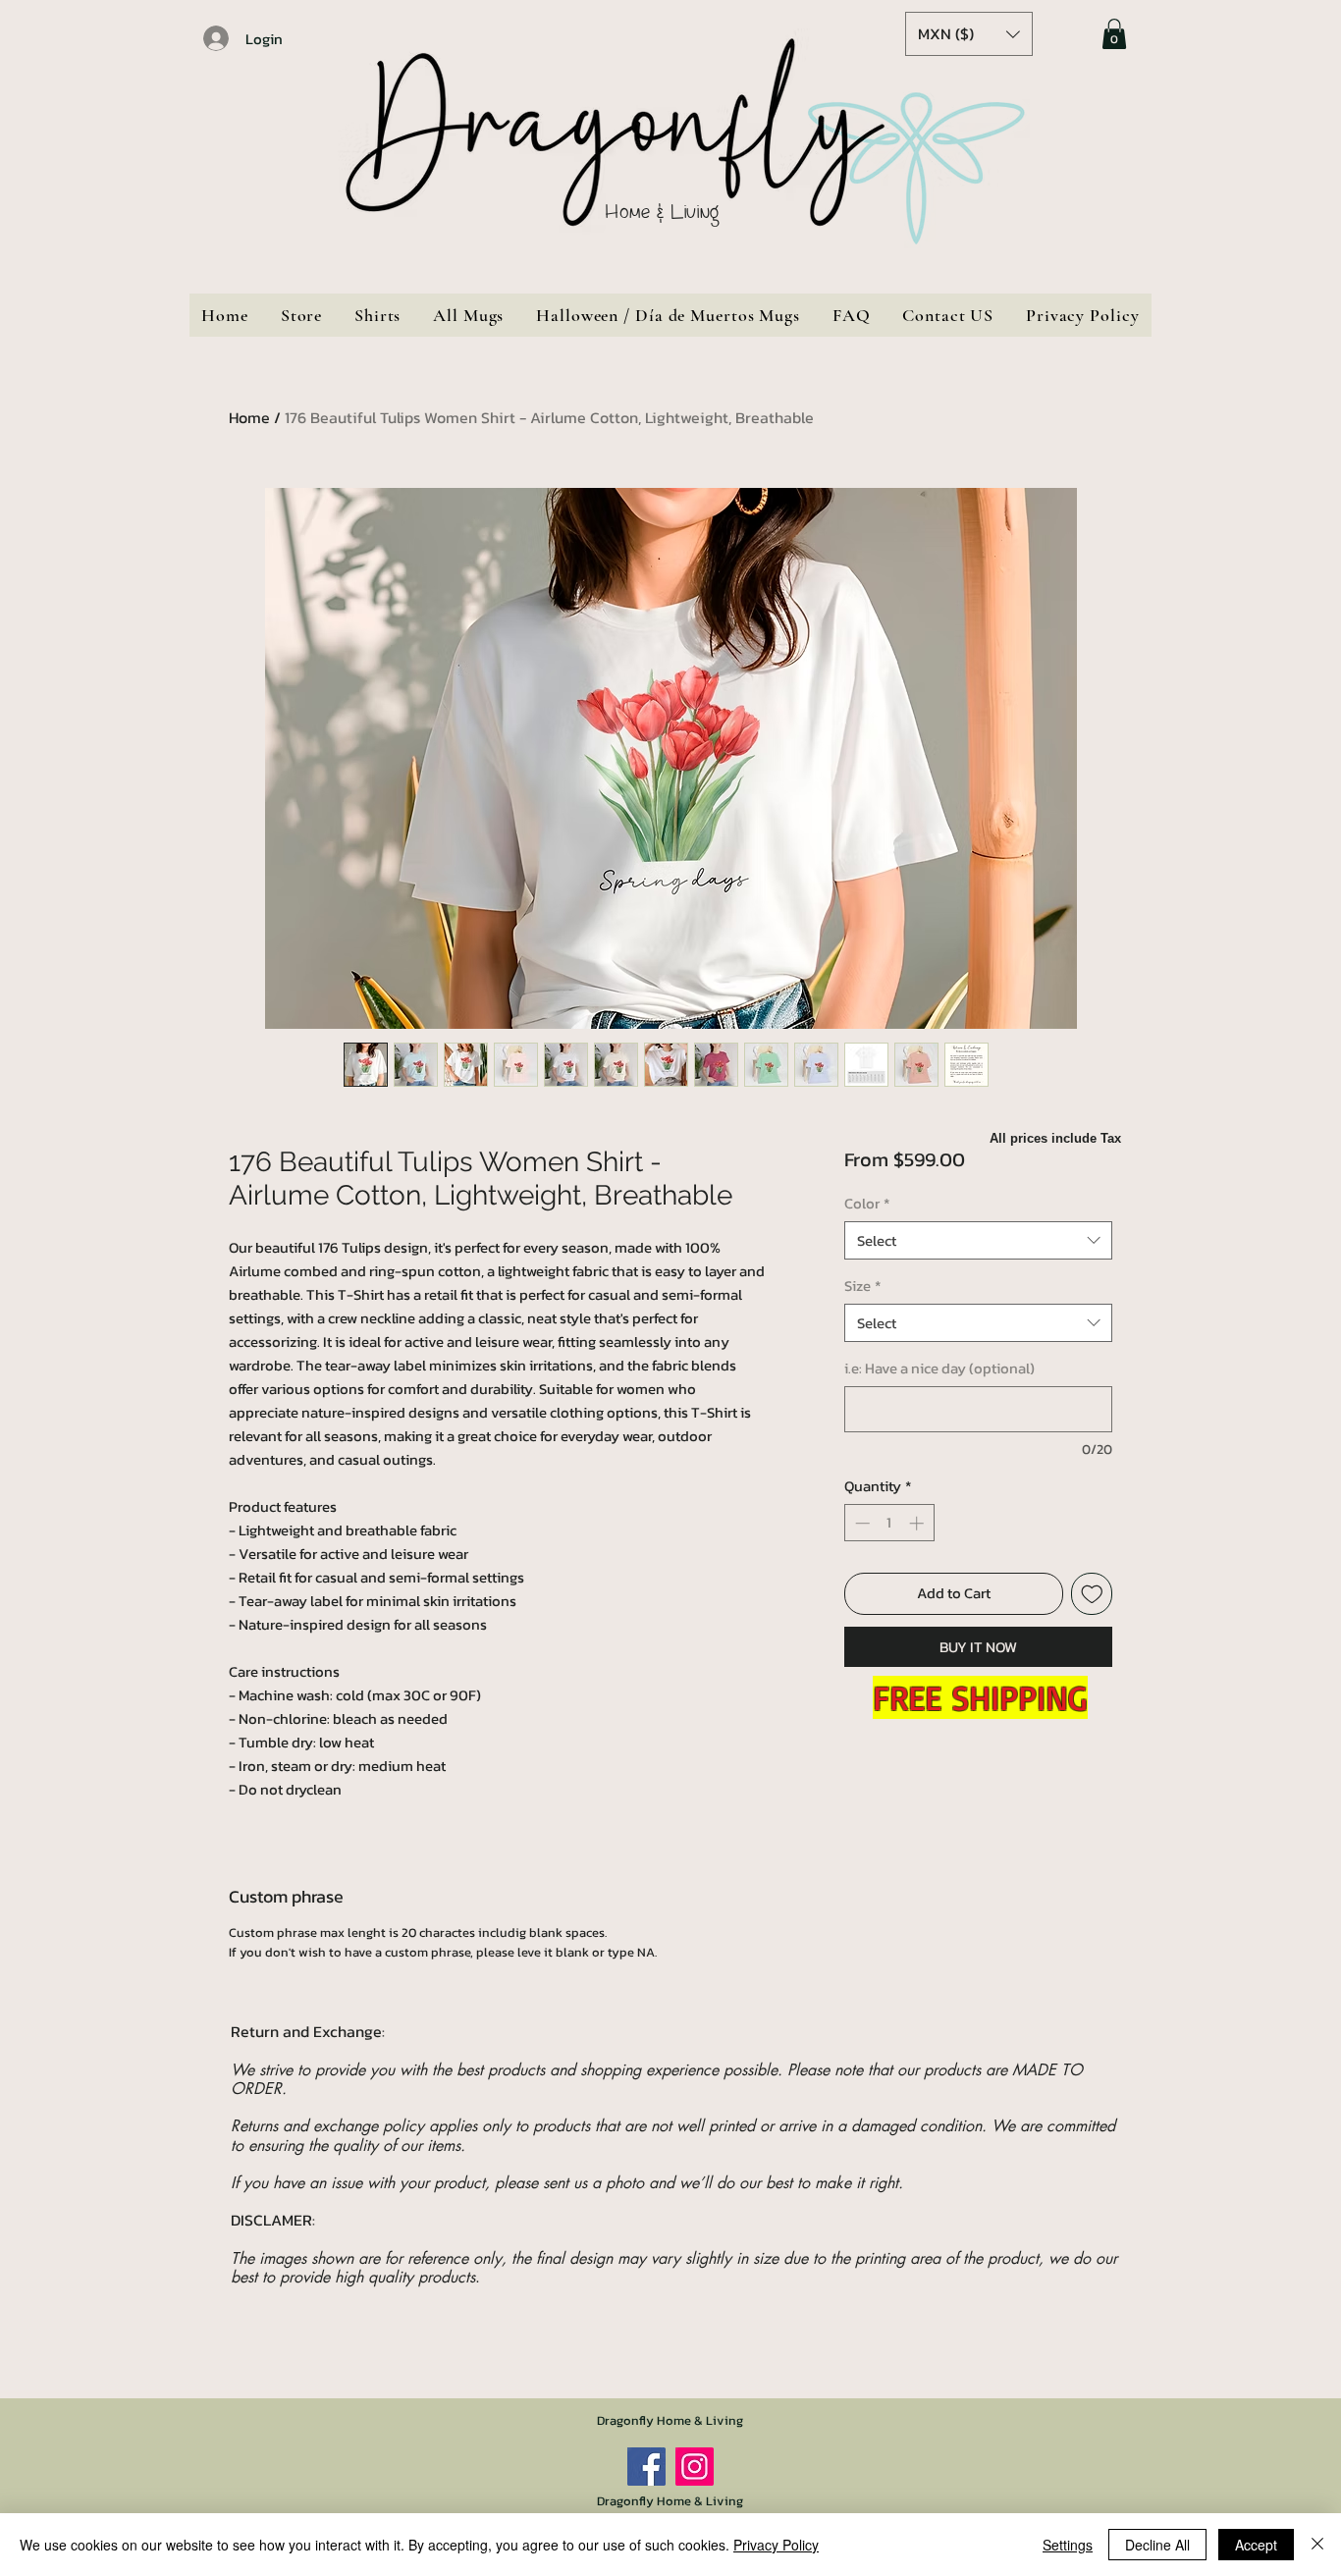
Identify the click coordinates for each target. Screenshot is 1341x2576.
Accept (1256, 2545)
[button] (969, 34)
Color (867, 1203)
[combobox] (978, 1240)
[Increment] (918, 1523)
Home (249, 417)
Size (862, 1286)
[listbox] (969, 34)
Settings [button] (1068, 2545)
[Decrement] (860, 1523)
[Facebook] (646, 2467)
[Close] (1317, 2545)
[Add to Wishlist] (1092, 1594)
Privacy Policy (776, 2545)
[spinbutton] (889, 1523)
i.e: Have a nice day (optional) (939, 1368)
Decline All (1157, 2545)
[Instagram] (695, 2467)
